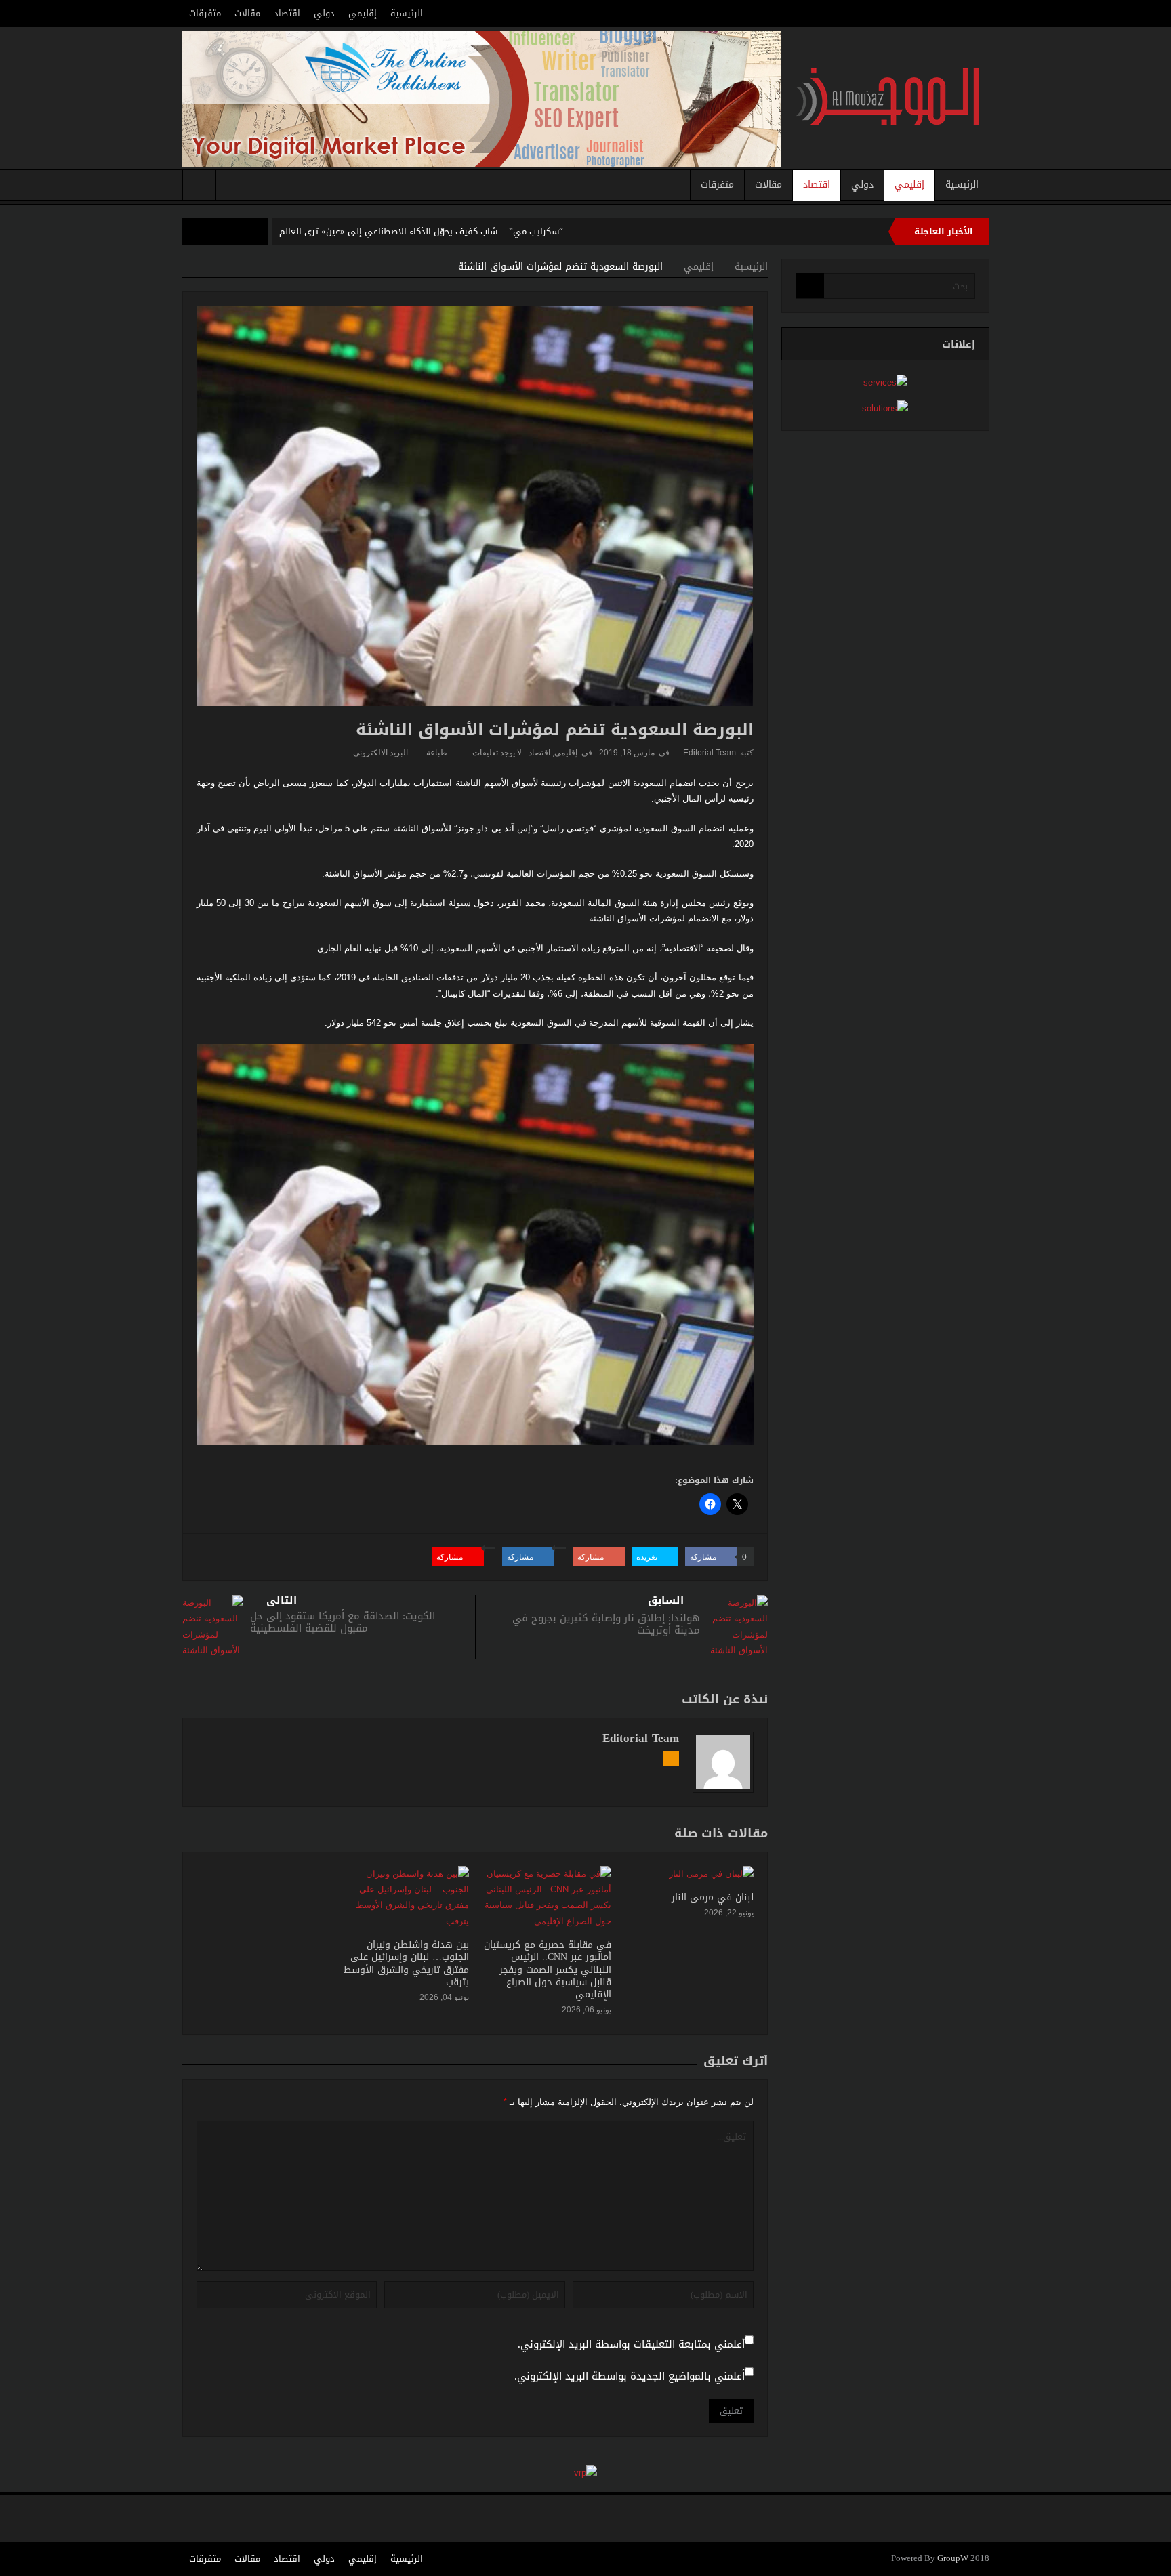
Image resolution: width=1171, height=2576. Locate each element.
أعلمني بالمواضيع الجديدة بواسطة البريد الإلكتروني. (630, 2376)
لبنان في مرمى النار (713, 1897)
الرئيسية (407, 13)
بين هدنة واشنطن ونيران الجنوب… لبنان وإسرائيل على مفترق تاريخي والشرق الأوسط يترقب (406, 1964)
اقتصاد (287, 13)
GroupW (953, 2559)
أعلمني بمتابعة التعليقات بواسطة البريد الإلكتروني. (631, 2345)
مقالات (247, 13)
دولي (324, 13)
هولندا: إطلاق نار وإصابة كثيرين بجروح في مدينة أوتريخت (606, 1624)
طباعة (437, 753)
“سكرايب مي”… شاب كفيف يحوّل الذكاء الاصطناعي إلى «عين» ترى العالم (421, 231)
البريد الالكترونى (381, 753)
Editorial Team (710, 753)
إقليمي (363, 13)
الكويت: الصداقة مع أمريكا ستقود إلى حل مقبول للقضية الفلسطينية (343, 1622)
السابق (666, 1601)
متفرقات (205, 13)
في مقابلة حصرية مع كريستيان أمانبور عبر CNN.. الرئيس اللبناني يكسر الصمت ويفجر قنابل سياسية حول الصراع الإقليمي (548, 1970)
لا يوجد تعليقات (497, 753)
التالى (282, 1601)
